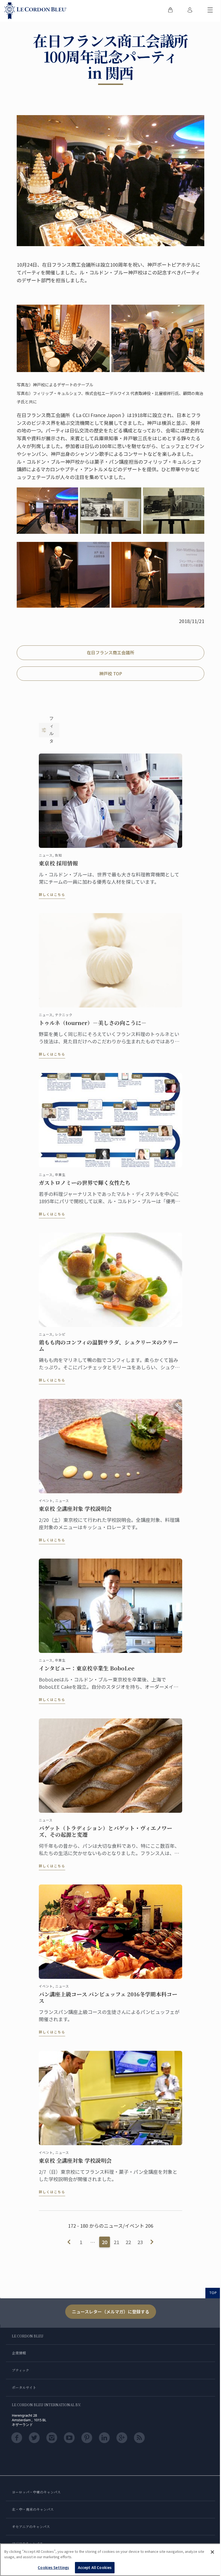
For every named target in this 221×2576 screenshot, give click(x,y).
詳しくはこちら (52, 894)
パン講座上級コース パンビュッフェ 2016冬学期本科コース (108, 1997)
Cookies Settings (53, 2568)
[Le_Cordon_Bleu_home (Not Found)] (36, 11)
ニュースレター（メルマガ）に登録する (111, 2312)
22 (128, 2242)
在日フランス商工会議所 (110, 652)
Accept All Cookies (95, 2568)
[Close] (212, 2552)
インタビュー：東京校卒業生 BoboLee (87, 1668)
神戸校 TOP (111, 673)
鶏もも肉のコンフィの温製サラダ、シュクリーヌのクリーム (108, 1346)
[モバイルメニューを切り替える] (210, 11)
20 (105, 2242)
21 (116, 2242)
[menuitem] (170, 11)
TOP (213, 2293)
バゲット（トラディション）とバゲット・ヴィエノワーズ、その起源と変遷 (106, 1831)
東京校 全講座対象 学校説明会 (75, 1509)
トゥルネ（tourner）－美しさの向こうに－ (93, 1023)
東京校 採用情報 (58, 863)
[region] (110, 2560)
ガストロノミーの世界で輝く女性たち (85, 1183)
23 (140, 2242)
